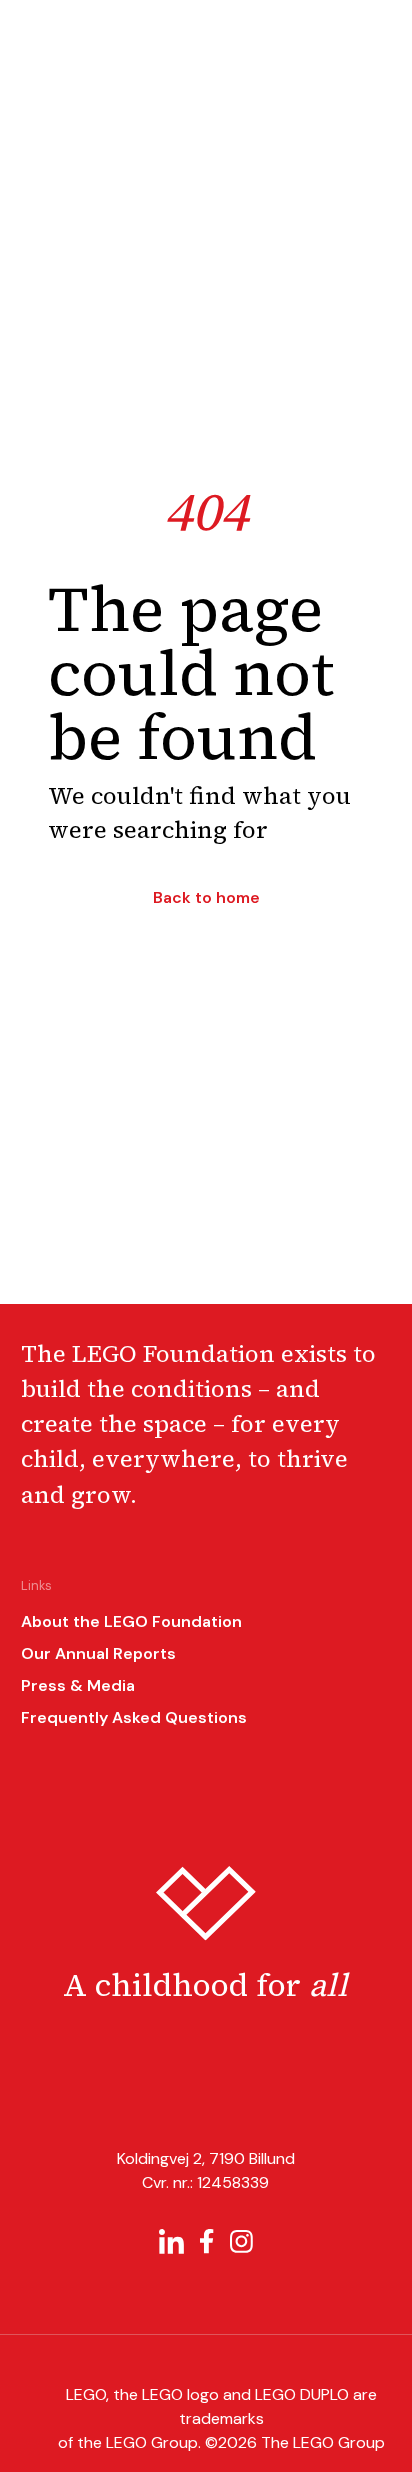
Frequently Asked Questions (134, 1717)
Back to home (206, 898)
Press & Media (78, 1685)
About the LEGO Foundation (131, 1621)
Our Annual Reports (98, 1653)
